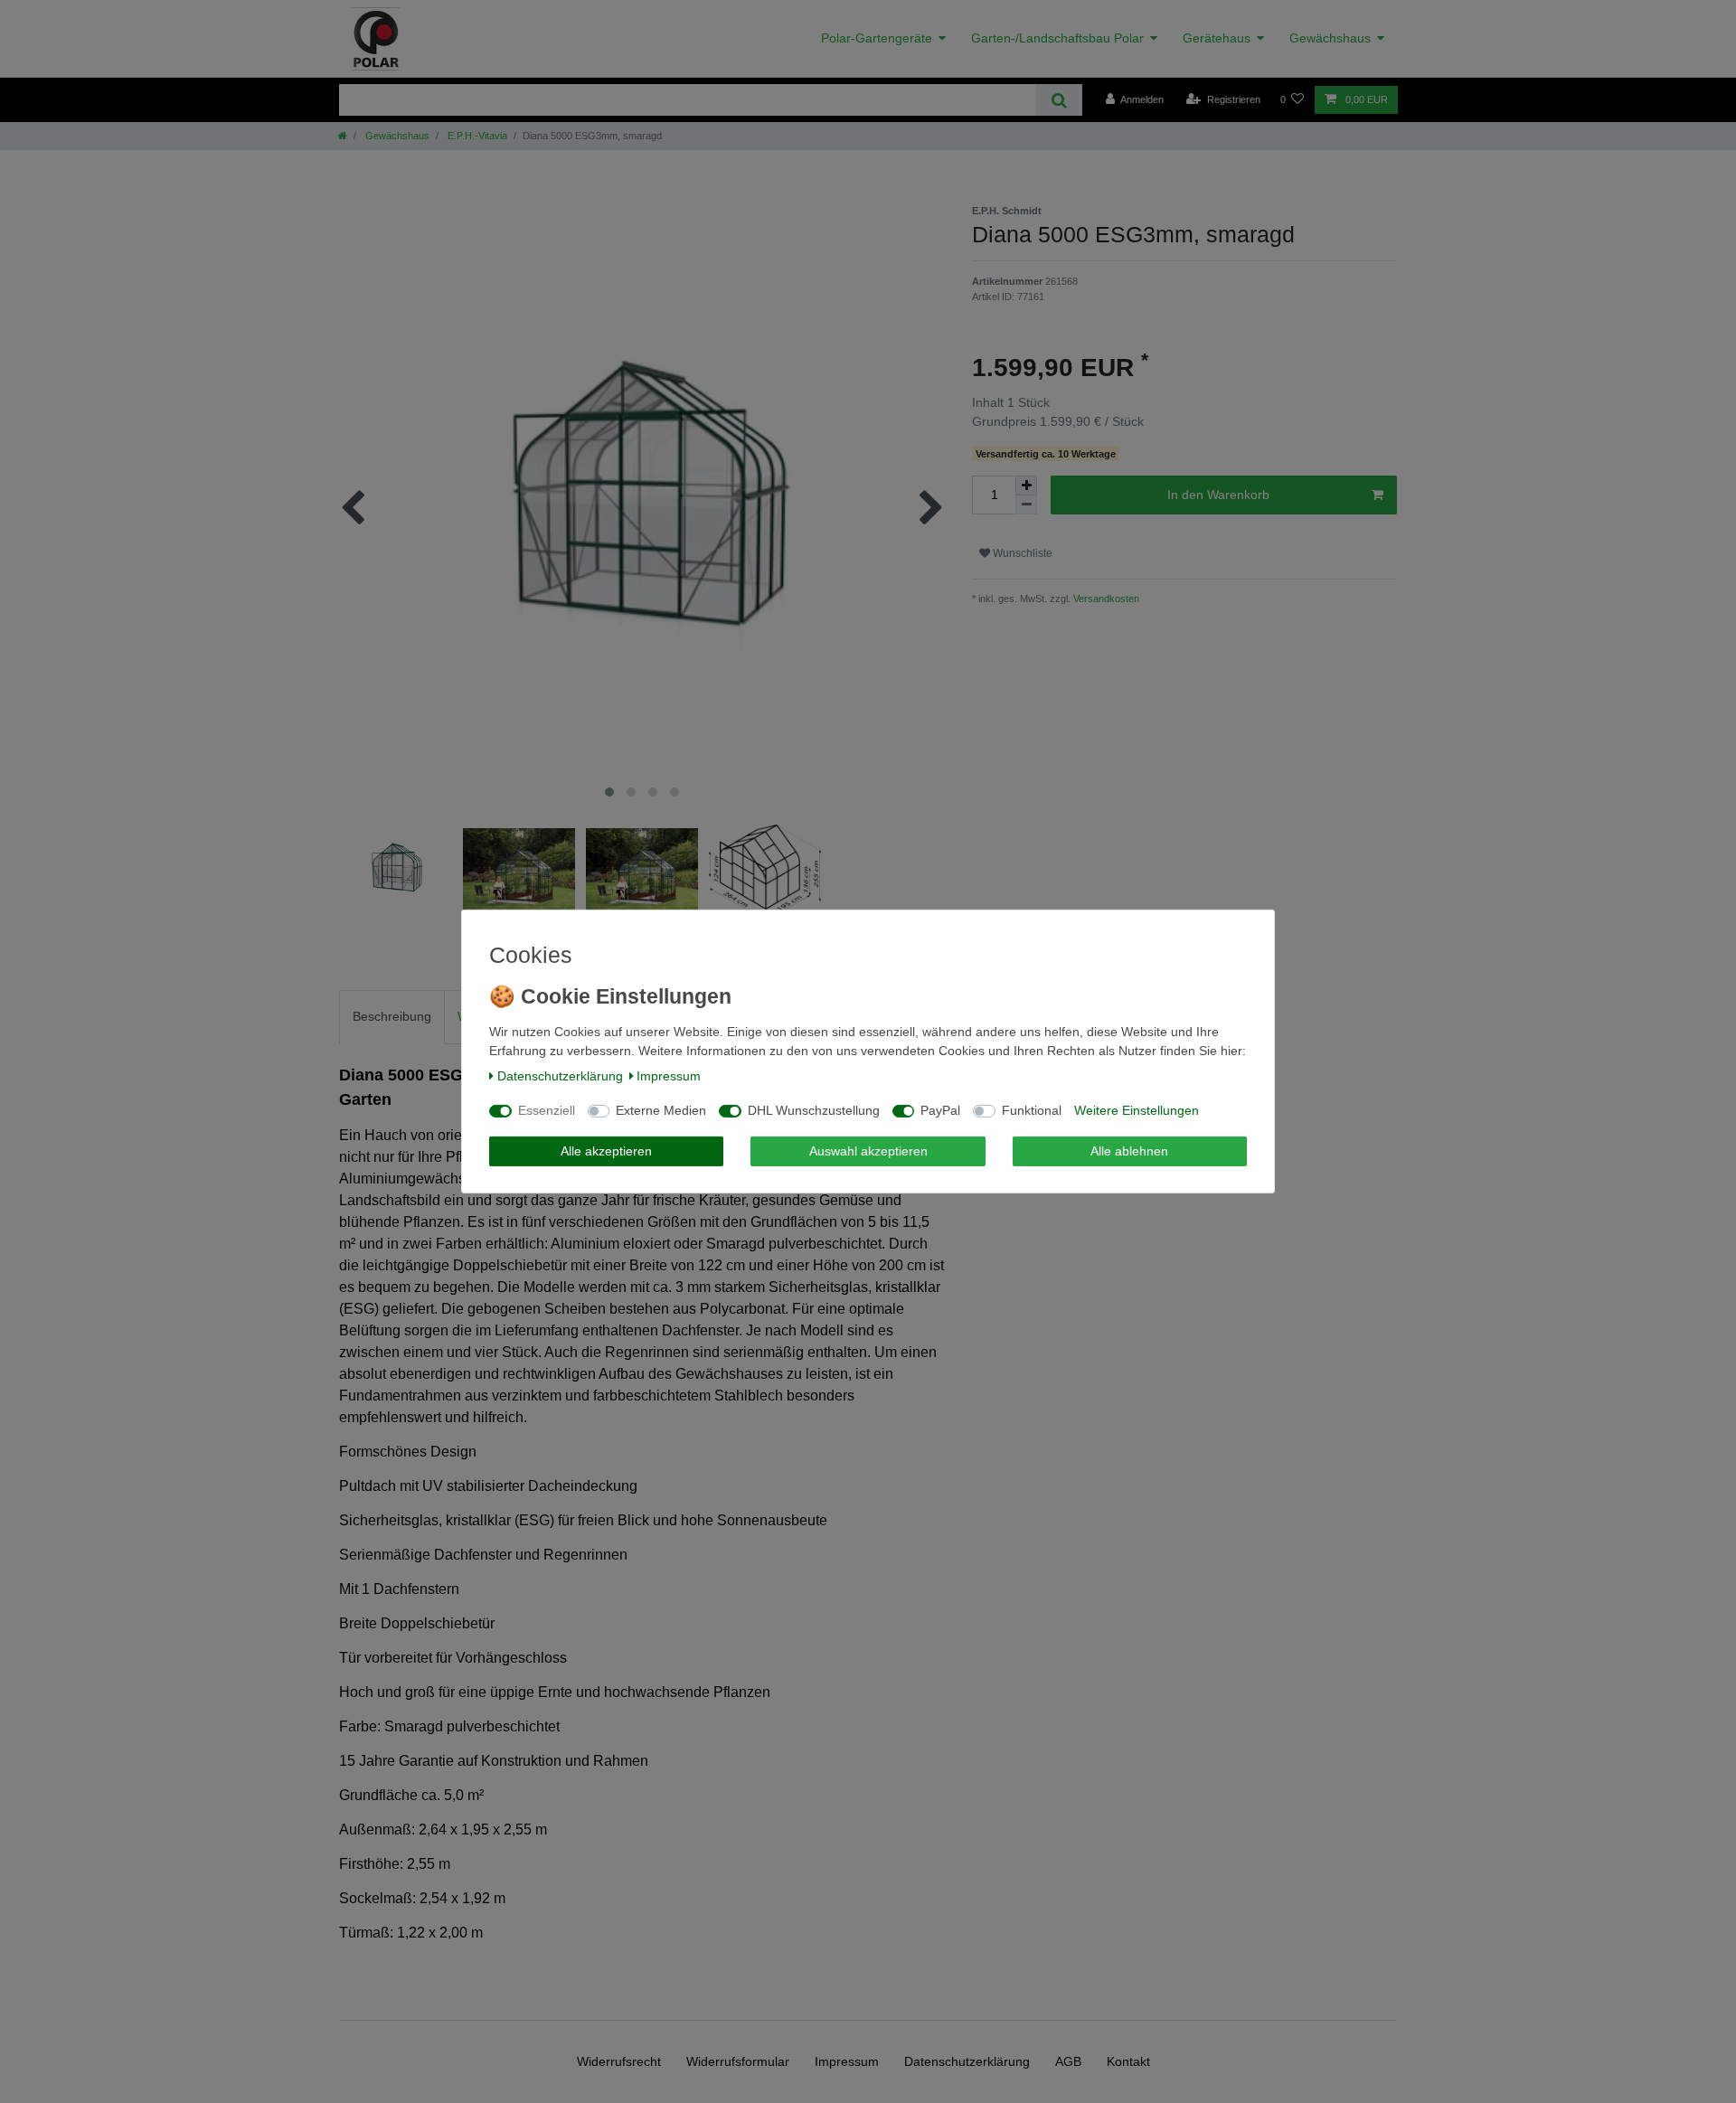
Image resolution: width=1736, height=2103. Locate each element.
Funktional (1032, 1110)
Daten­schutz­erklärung (560, 1076)
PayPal (940, 1110)
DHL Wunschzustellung (814, 1110)
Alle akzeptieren (606, 1151)
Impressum (669, 1076)
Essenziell (547, 1110)
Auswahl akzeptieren (868, 1151)
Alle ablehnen (1129, 1151)
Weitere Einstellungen (1137, 1110)
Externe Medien (661, 1110)
